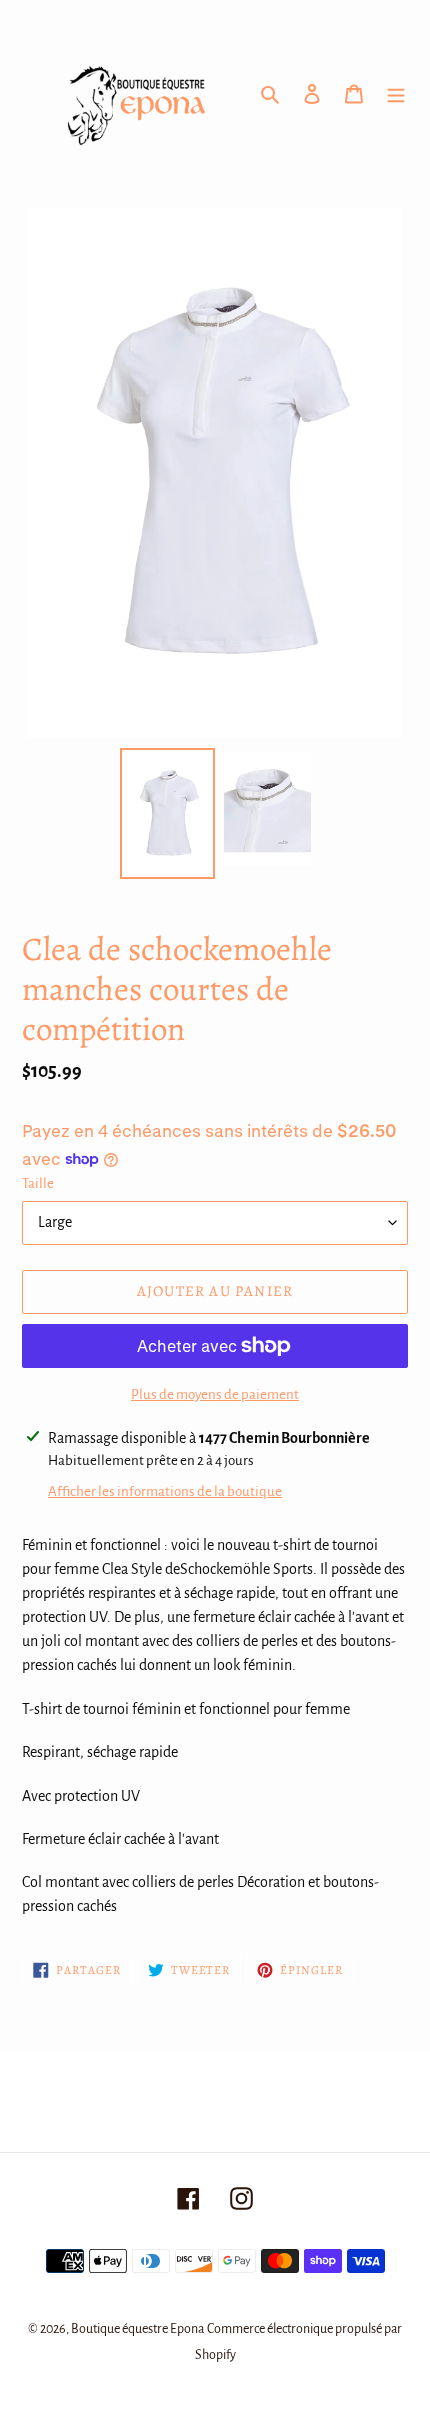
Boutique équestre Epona (137, 2329)
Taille (38, 1183)
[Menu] (396, 93)
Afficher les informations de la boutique (165, 1491)
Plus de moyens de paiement (215, 1394)
